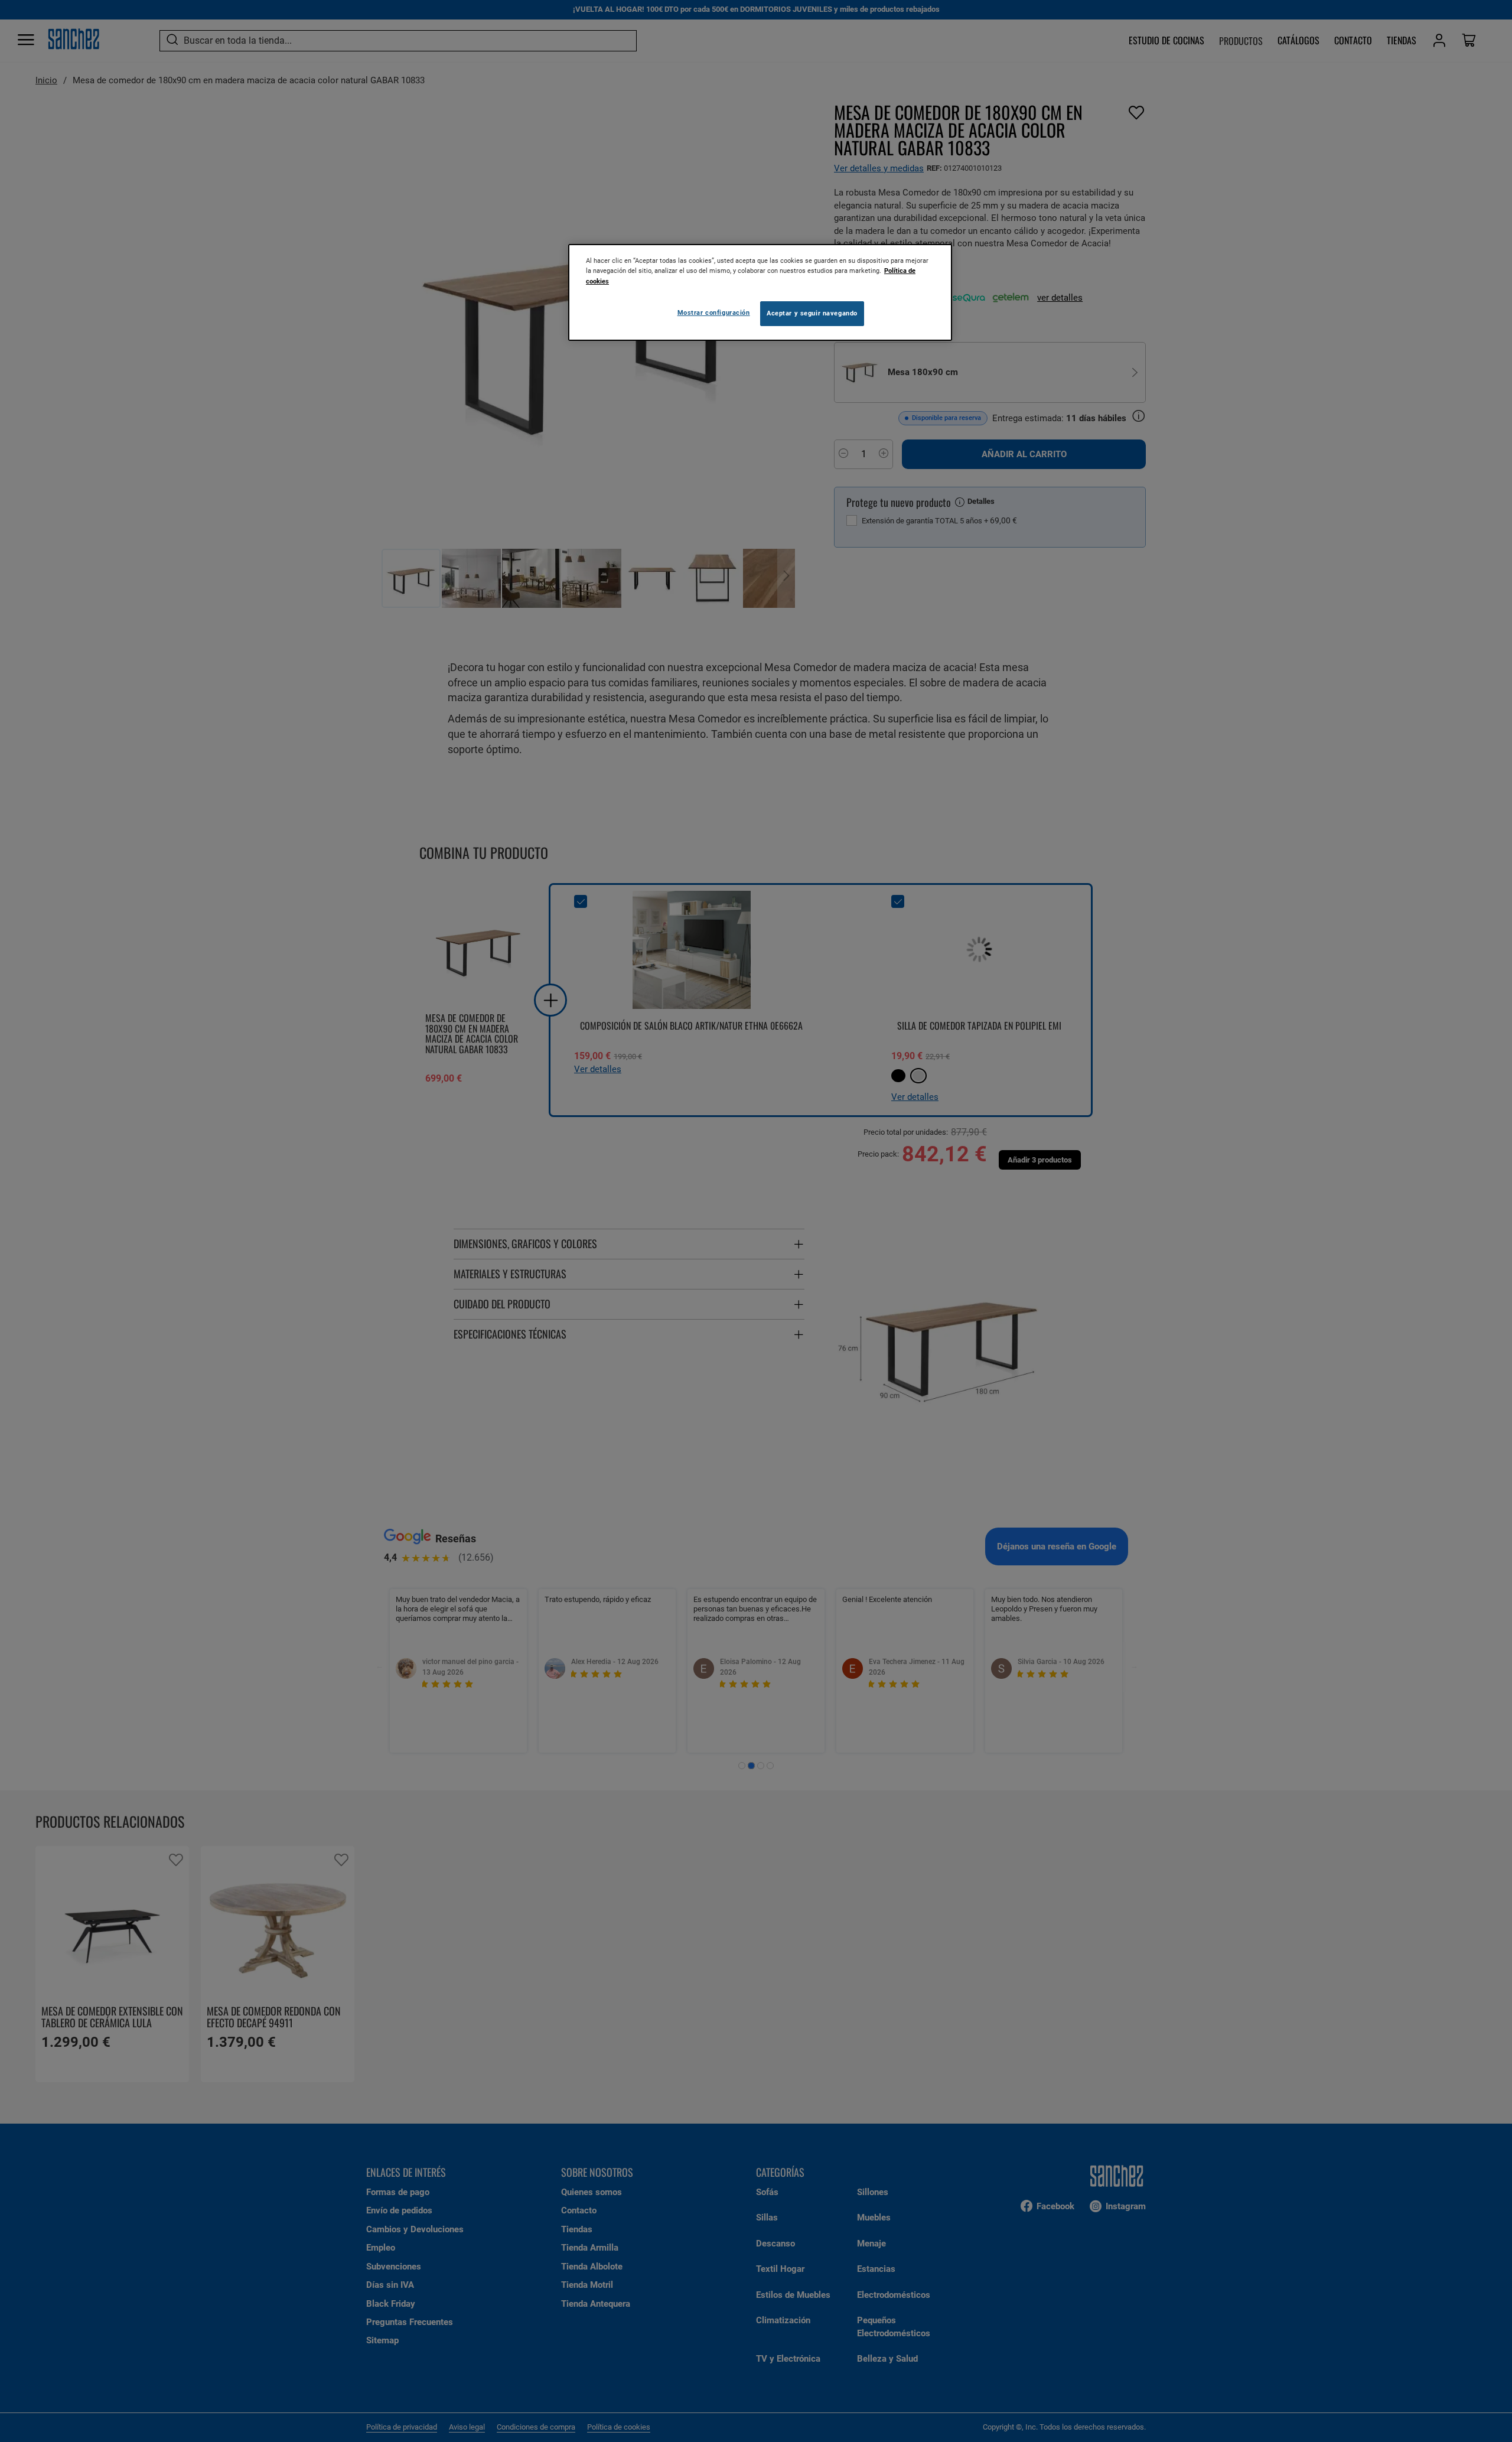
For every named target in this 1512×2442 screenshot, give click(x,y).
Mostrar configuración (714, 312)
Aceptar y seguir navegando (812, 313)
